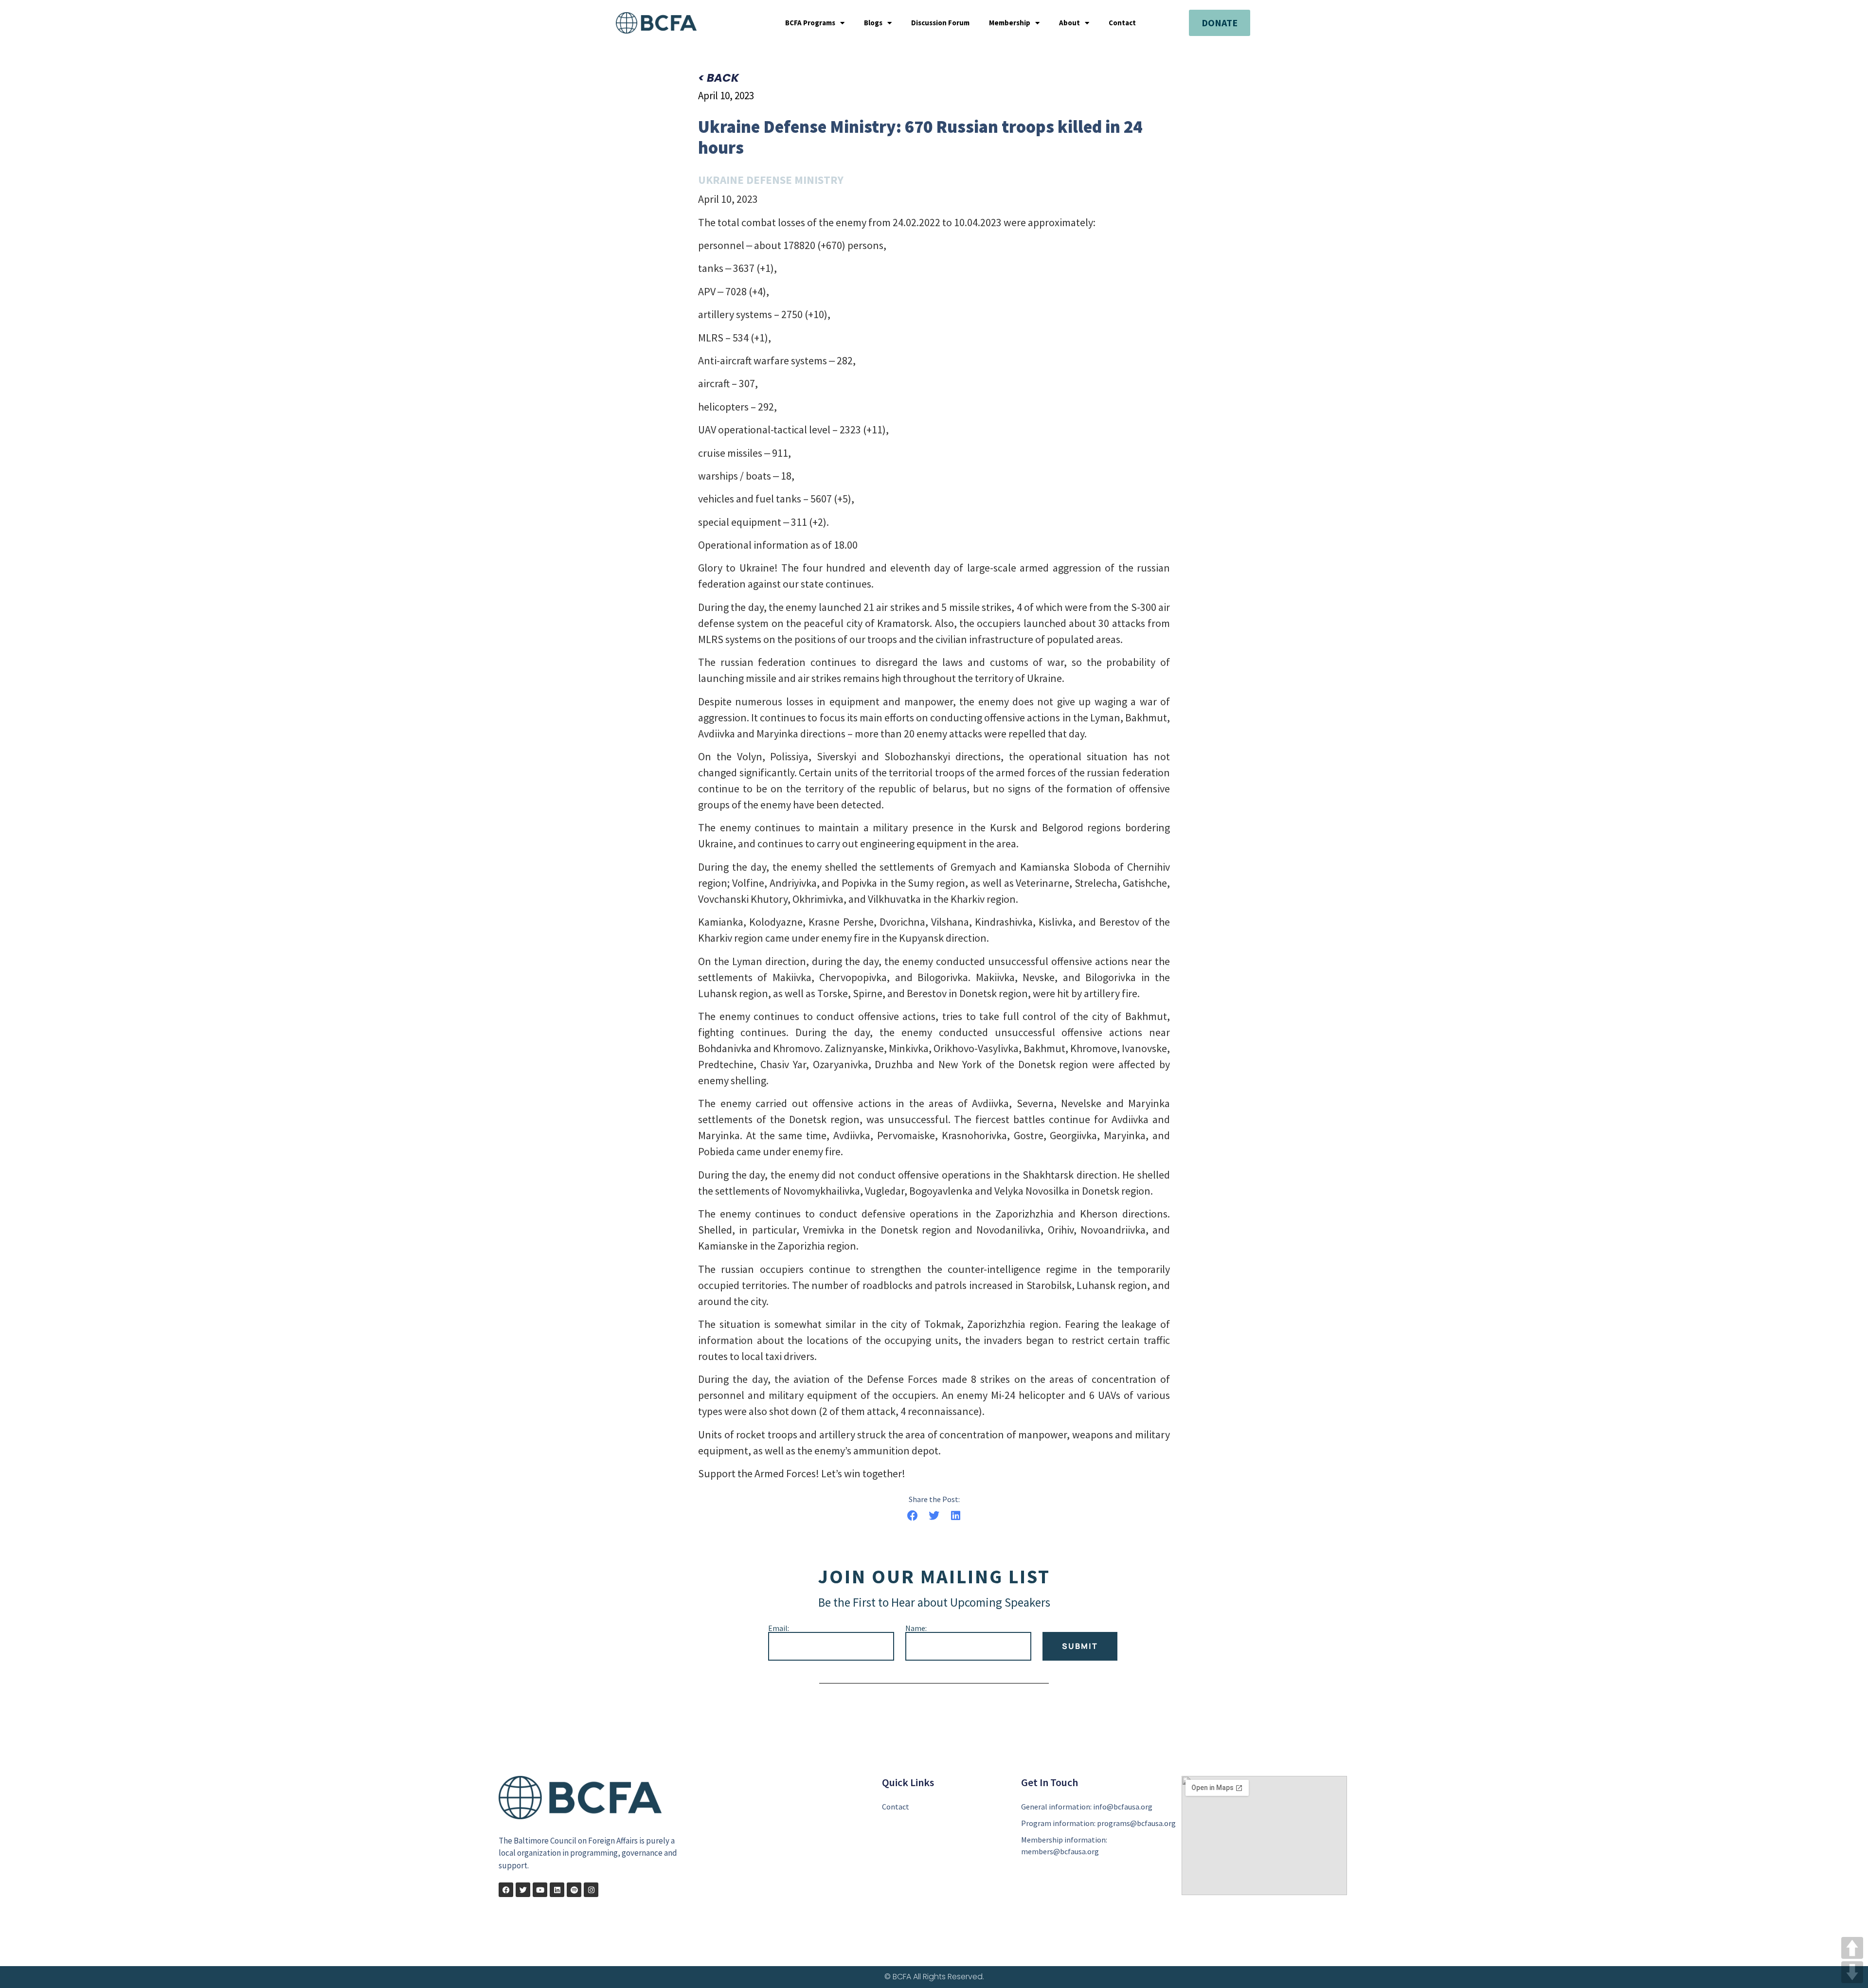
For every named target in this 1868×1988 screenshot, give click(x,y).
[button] (912, 1515)
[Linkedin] (557, 1890)
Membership (1010, 23)
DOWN (1852, 1972)
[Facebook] (506, 1890)
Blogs (873, 23)
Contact (1122, 23)
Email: (779, 1628)
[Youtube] (540, 1890)
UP (1852, 1948)
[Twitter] (523, 1890)
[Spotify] (574, 1890)
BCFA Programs (810, 23)
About (1069, 23)
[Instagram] (591, 1890)
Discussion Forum (940, 23)
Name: (916, 1628)
